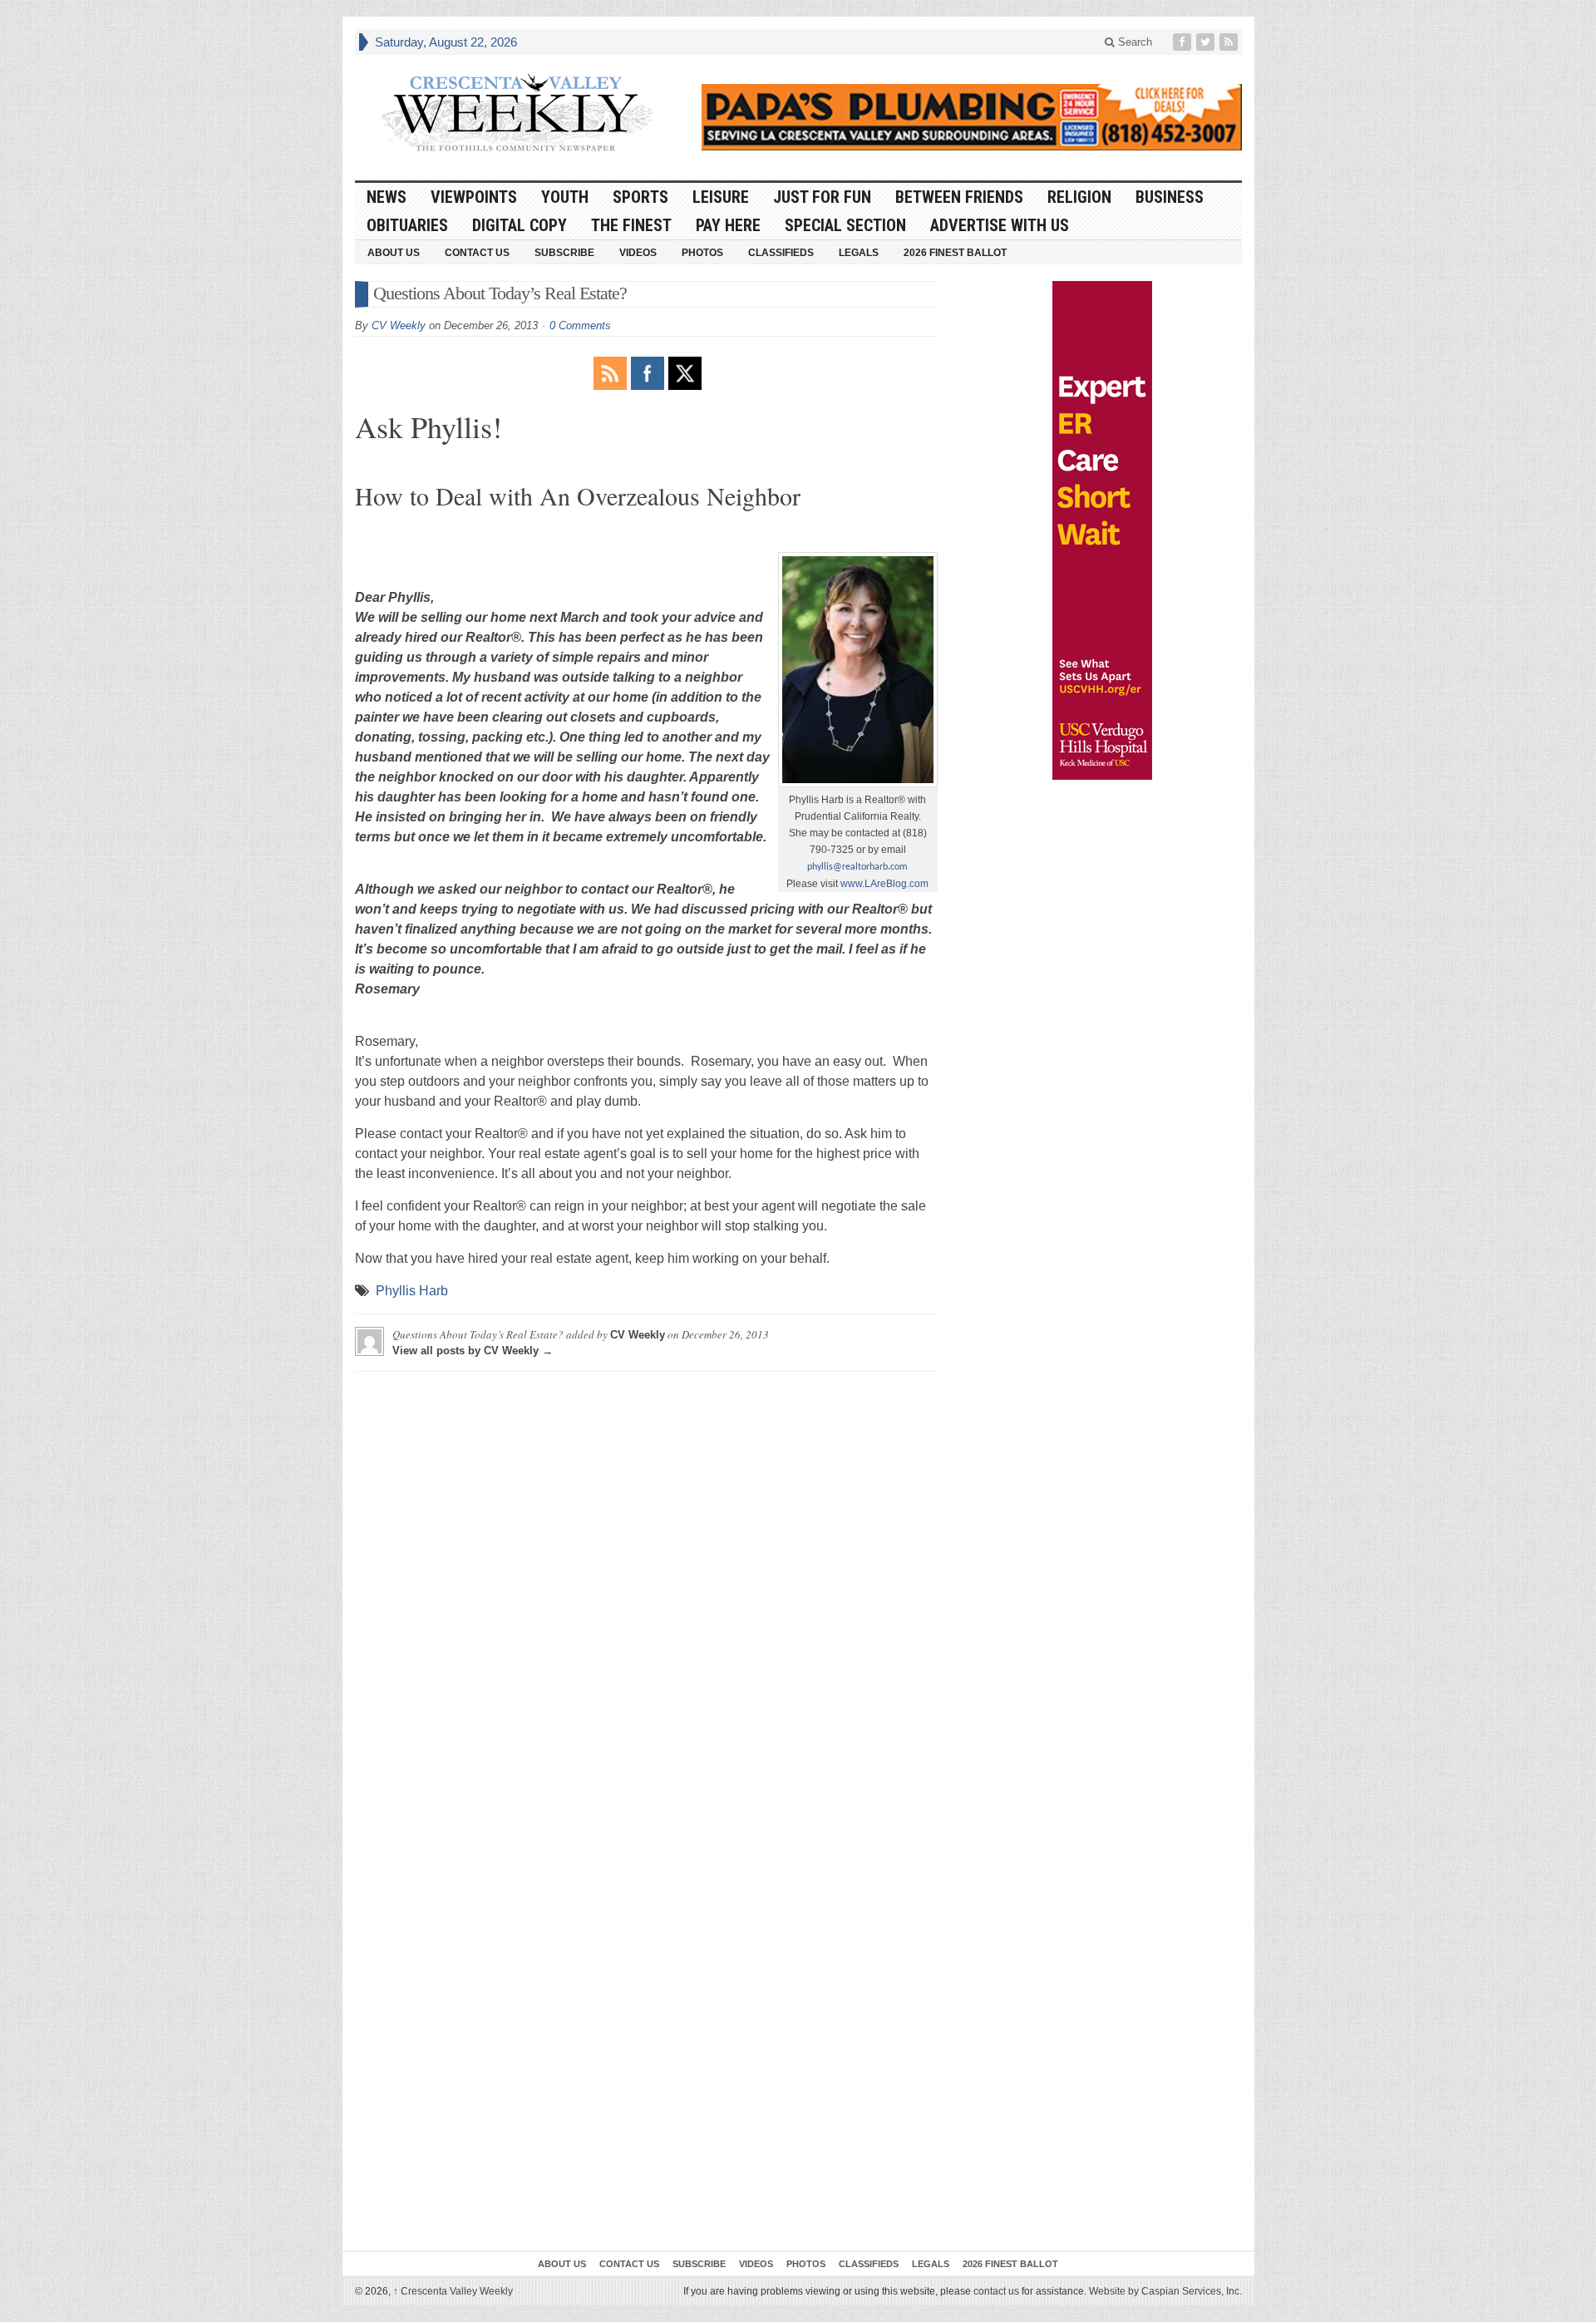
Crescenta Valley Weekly (453, 2291)
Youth (565, 197)
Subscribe (564, 253)
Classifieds (781, 253)
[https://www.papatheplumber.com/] (972, 117)
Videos (638, 253)
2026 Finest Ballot (955, 253)
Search (1133, 42)
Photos (702, 253)
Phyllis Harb (412, 1291)
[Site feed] (1230, 42)
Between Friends (959, 197)
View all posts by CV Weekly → (473, 1351)
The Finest (631, 225)
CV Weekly (399, 325)
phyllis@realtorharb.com (857, 867)
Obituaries (407, 225)
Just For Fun (822, 197)
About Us (394, 253)
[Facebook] (1184, 42)
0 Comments (580, 325)
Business (1170, 197)
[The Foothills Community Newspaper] (517, 113)
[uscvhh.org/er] (1102, 530)
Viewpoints (474, 197)
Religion (1079, 197)
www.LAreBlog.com (884, 884)
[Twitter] (1207, 42)
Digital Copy (520, 225)
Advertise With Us (1000, 225)
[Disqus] (646, 1592)
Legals (859, 253)
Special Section (845, 225)
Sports (640, 197)
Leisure (721, 197)
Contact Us (477, 253)
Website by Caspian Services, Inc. (1165, 2291)
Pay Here (728, 225)
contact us (996, 2291)
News (387, 197)
